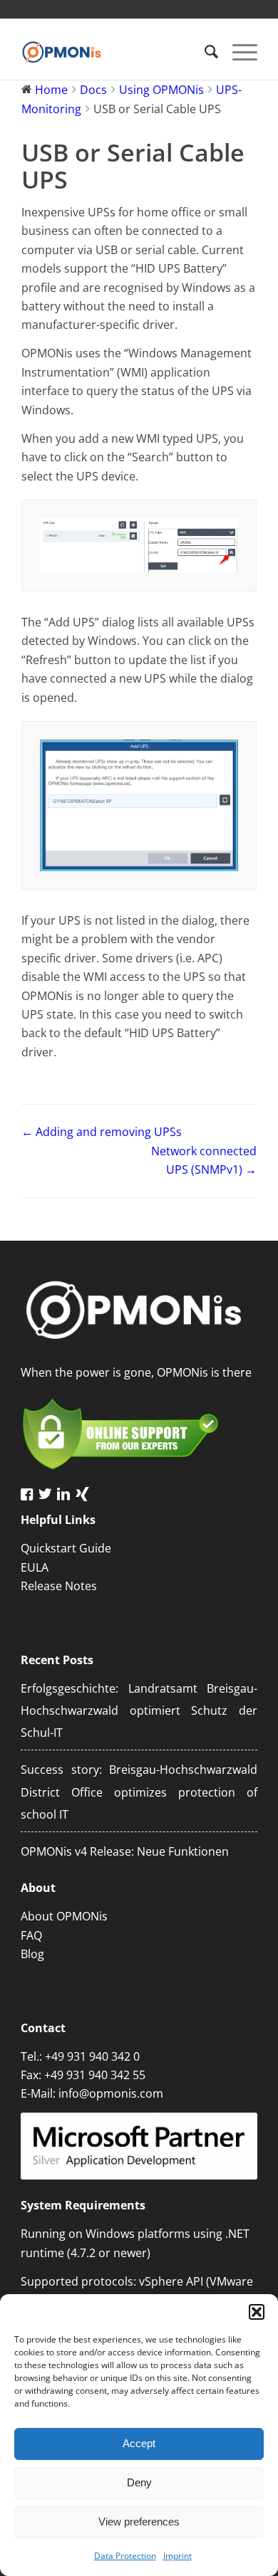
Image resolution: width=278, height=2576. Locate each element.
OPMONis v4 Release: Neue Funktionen (125, 1851)
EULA (35, 1567)
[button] (257, 2312)
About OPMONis (64, 1916)
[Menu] (238, 51)
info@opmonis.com (111, 2093)
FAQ (31, 1935)
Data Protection (125, 2556)
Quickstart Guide (66, 1548)
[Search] (204, 51)
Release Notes (59, 1586)
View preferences (139, 2522)
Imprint (177, 2556)
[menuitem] (204, 51)
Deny (139, 2482)
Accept (139, 2443)
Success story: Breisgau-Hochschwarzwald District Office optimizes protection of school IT (139, 1792)
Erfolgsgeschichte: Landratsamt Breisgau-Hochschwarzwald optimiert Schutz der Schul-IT (139, 1711)
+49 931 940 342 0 (92, 2056)
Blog (32, 1954)
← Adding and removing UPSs (102, 1132)
